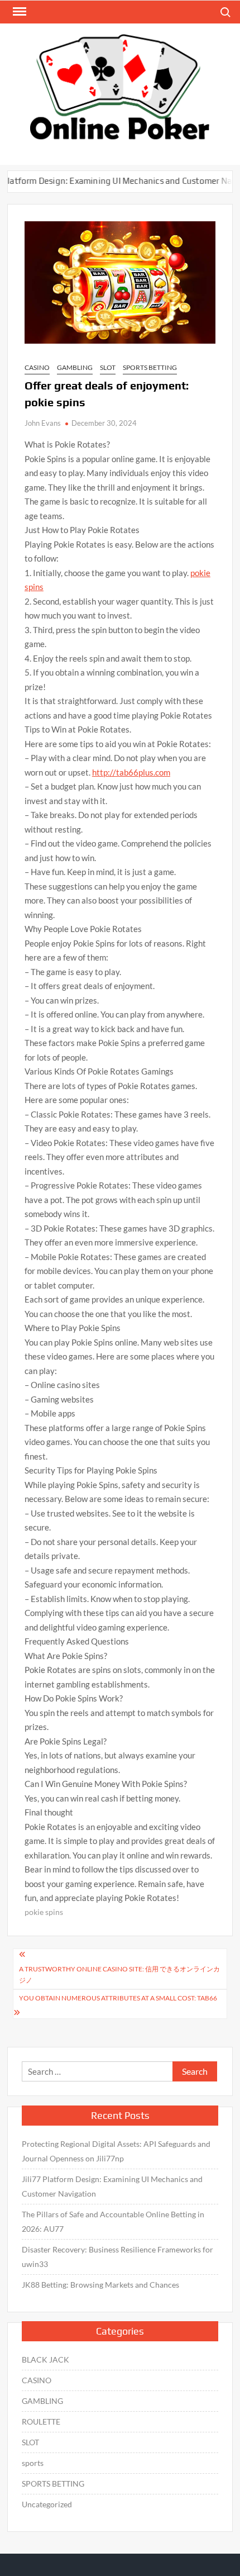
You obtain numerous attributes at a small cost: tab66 (118, 1998)
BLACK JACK (45, 2359)
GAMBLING (75, 367)
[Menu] (18, 12)
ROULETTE (41, 2421)
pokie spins (44, 1912)
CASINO (37, 367)
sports (33, 2463)
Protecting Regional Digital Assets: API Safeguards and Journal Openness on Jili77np (116, 2151)
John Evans (43, 423)
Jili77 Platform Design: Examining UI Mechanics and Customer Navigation (112, 2186)
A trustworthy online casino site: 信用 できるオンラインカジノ (119, 1974)
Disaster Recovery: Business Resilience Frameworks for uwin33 (117, 2257)
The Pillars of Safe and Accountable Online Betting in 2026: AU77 (113, 2221)
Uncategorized (47, 2504)
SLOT (108, 367)
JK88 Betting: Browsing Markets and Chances (100, 2285)
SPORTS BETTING (150, 367)
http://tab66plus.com (131, 772)
